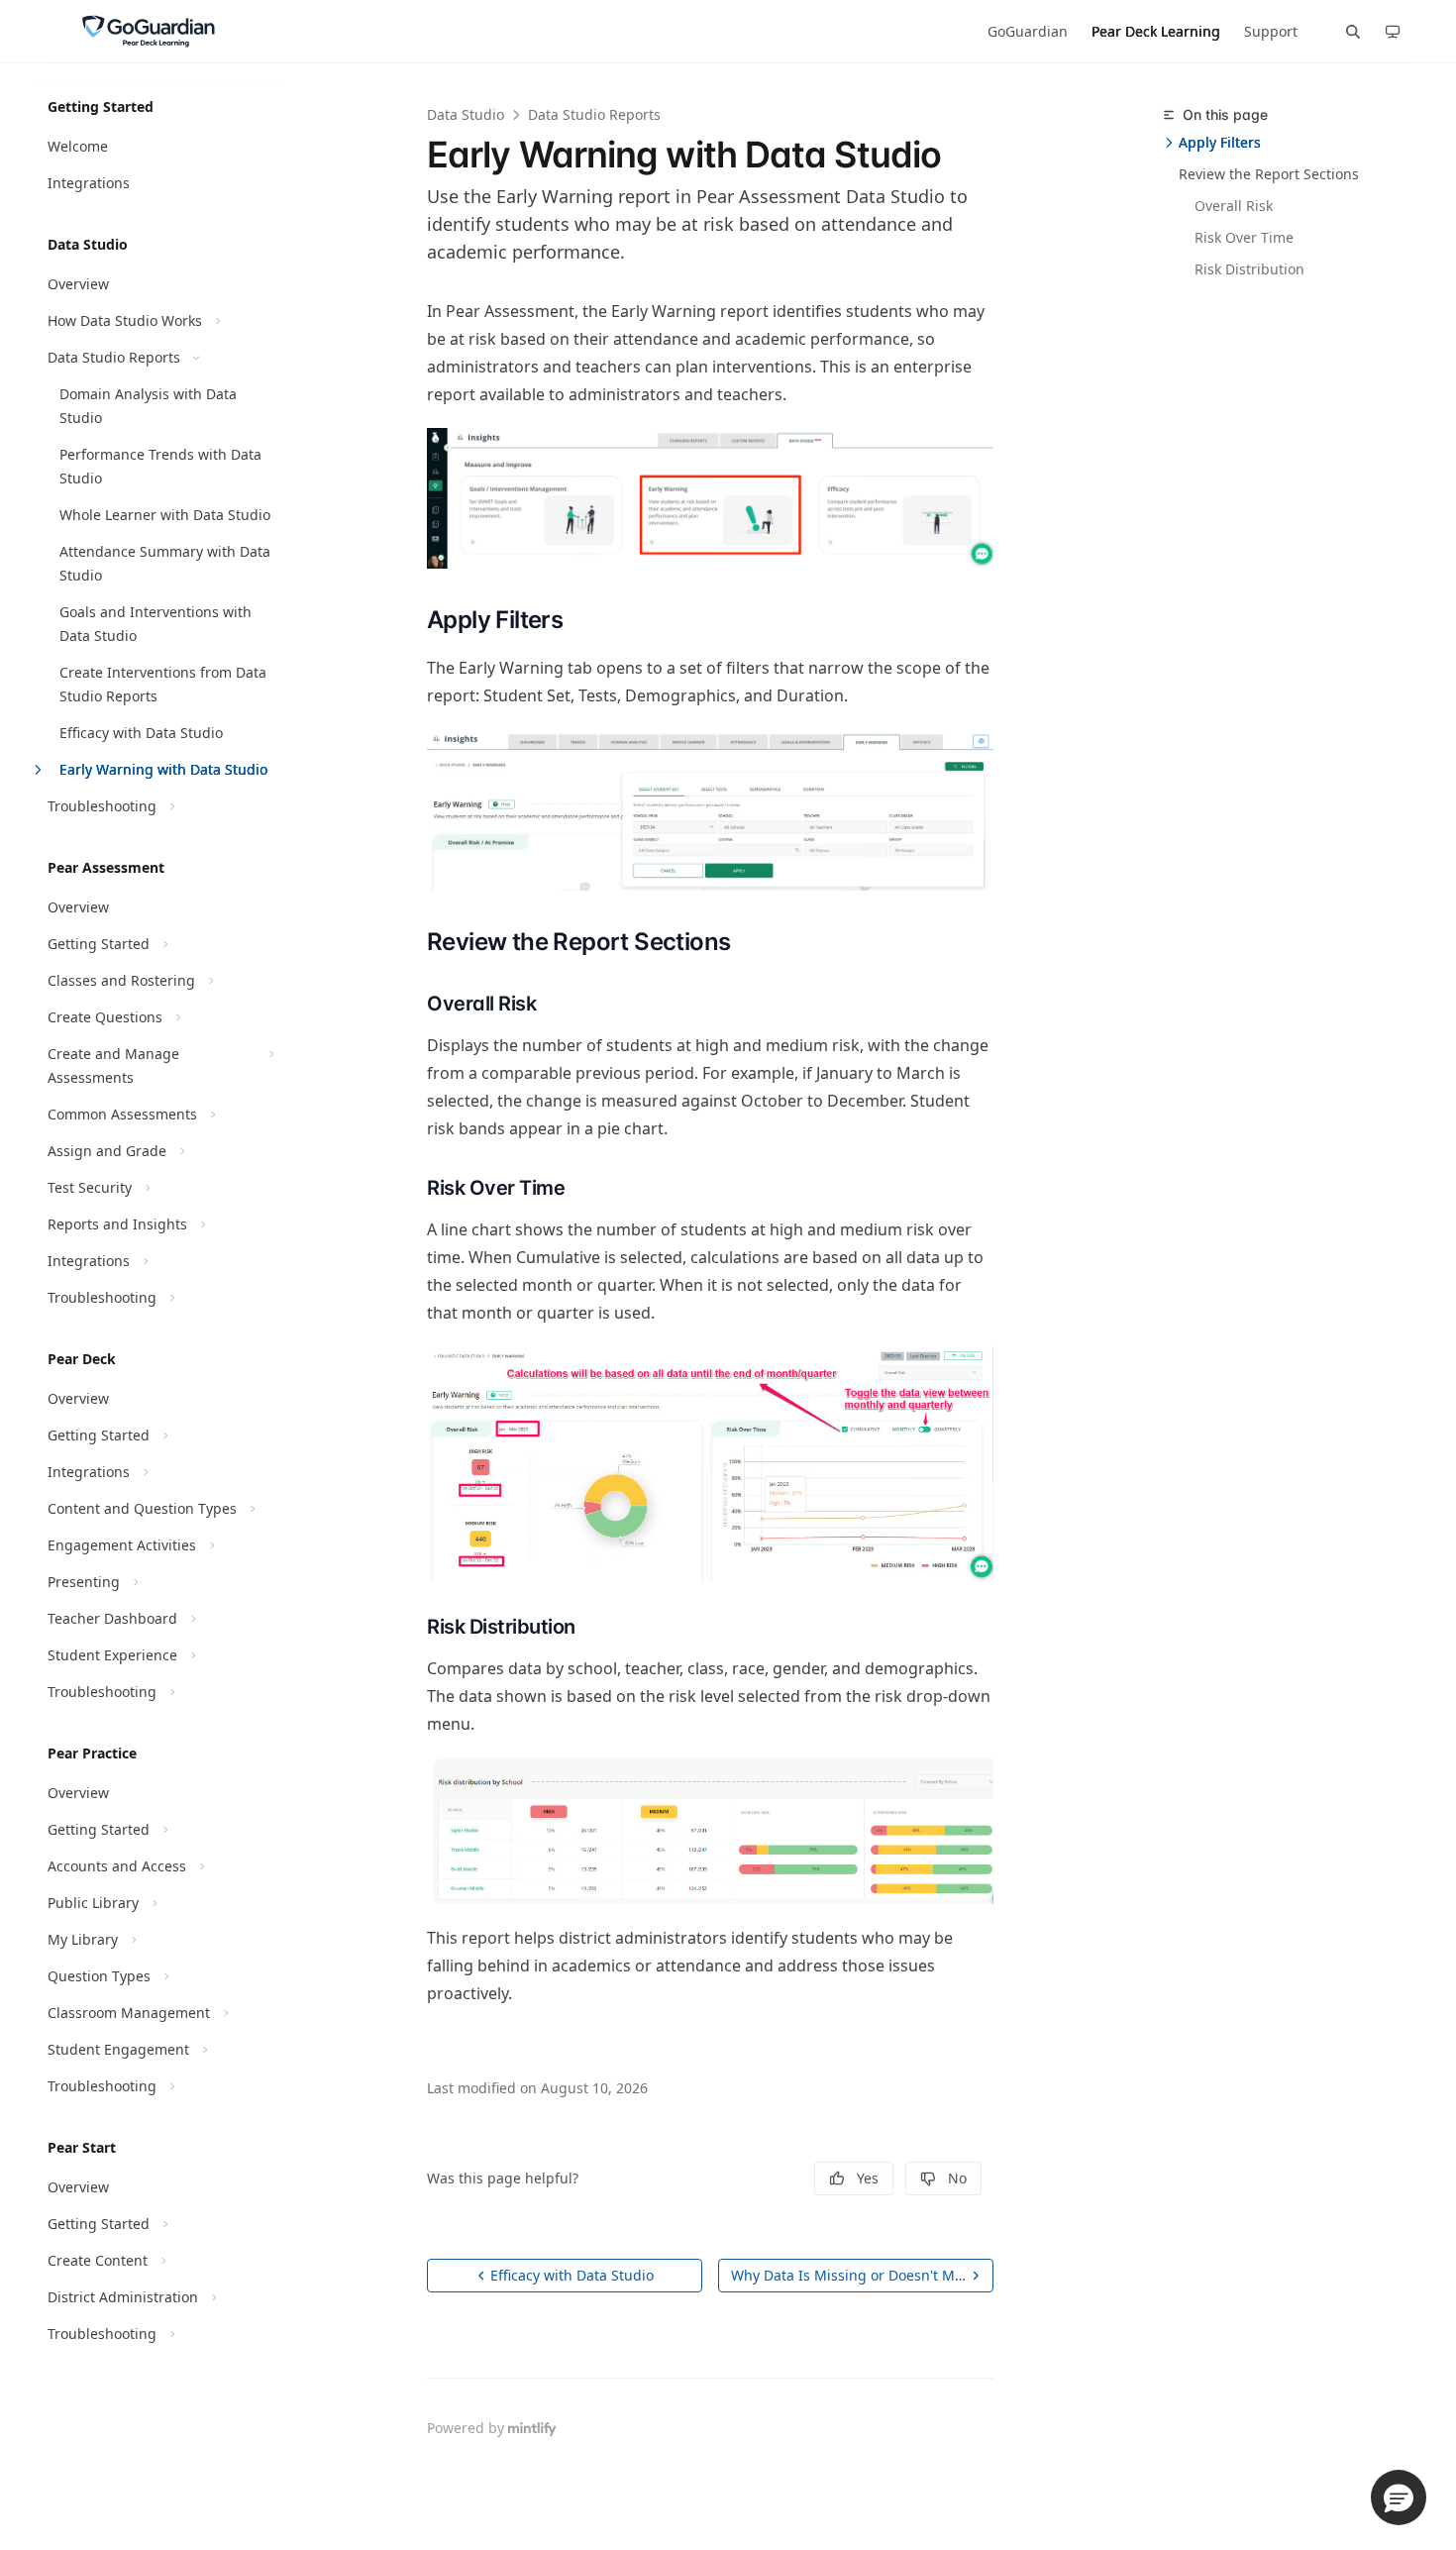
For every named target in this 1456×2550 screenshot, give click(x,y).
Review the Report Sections (1269, 174)
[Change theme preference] (1393, 32)
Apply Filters (1220, 142)
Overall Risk (1234, 206)
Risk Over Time (1244, 237)
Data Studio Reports (594, 114)
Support (1271, 31)
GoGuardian (1028, 31)
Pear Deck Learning (1156, 31)
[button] (1399, 2497)
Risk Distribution (1249, 269)
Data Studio (466, 114)
